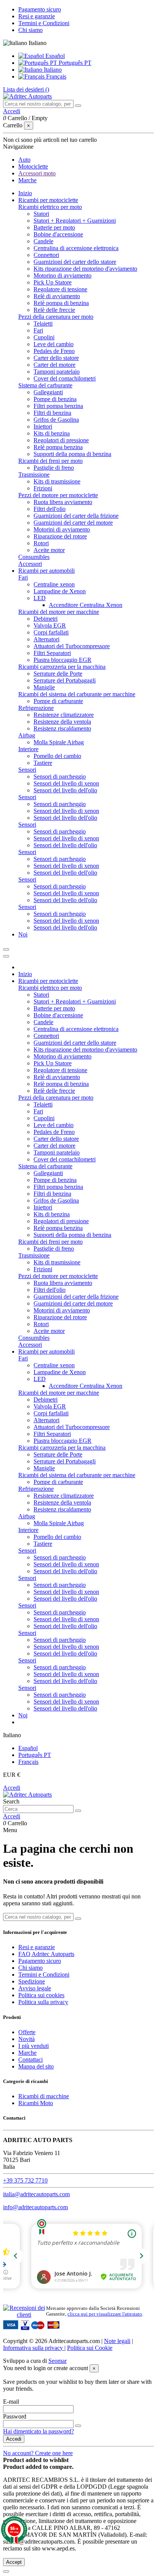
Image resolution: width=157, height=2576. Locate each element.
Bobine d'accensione (58, 234)
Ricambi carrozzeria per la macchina (62, 667)
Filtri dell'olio (50, 509)
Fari (38, 330)
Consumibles (34, 557)
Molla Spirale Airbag (59, 742)
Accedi (12, 1788)
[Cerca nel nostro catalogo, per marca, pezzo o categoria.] (78, 106)
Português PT (74, 63)
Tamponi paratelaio (57, 372)
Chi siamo (30, 30)
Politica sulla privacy (43, 2002)
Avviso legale (35, 1988)
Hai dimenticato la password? (38, 2431)
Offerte (27, 2032)
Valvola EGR (50, 626)
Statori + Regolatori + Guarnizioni (75, 221)
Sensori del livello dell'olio (65, 790)
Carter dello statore (56, 358)
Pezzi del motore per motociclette (58, 495)
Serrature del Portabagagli (65, 680)
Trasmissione (34, 475)
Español (54, 56)
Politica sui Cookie (90, 2348)
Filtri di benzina (52, 413)
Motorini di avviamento (62, 529)
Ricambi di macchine (44, 2096)
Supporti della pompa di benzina (72, 454)
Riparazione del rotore (60, 536)
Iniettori (43, 426)
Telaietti (43, 324)
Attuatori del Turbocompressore (72, 646)
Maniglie (44, 687)
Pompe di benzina (55, 399)
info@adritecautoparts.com (35, 2207)
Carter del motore (54, 365)
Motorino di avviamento (62, 275)
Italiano (52, 70)
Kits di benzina (52, 433)
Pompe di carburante (58, 701)
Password (15, 2416)
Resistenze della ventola (62, 722)
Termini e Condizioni (44, 23)
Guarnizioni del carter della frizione (76, 516)
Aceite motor (49, 550)
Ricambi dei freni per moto (50, 461)
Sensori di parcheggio (60, 776)
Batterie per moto (54, 227)
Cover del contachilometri (65, 378)
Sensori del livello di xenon (66, 783)
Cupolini (44, 337)
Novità (26, 2039)
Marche (27, 2053)
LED (40, 598)
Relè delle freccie (54, 310)
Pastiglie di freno (54, 468)
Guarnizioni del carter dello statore (75, 262)
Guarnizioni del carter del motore (73, 523)
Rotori (41, 543)
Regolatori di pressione (61, 440)
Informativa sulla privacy (34, 2348)
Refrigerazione (36, 708)
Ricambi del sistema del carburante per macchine (77, 694)
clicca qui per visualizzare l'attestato (105, 2314)
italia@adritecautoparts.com (36, 2194)
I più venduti (34, 2046)
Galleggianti (48, 392)
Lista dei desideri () (26, 89)
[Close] (6, 956)
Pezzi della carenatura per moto (56, 317)
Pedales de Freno (54, 351)
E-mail (11, 2402)
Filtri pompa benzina (58, 406)
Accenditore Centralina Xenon (86, 605)
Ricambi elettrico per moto (50, 207)
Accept (14, 2562)
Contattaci (30, 2060)
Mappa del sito (36, 2066)
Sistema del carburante (45, 385)
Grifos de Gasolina (56, 420)
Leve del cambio (54, 344)
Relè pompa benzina (58, 447)
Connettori (46, 255)
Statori (41, 214)
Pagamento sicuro (40, 9)
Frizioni (43, 488)
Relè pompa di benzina (61, 303)
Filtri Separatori (52, 653)
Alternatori (46, 639)
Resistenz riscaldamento (62, 728)
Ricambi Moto (36, 2103)
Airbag (27, 735)
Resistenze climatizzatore (64, 715)
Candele (43, 241)
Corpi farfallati (51, 632)
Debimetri (46, 619)
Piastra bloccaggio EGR (62, 660)
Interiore (28, 749)
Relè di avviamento (57, 296)
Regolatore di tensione (60, 289)
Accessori (30, 564)
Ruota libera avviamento (63, 502)
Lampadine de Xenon (60, 591)
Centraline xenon (54, 584)
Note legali (117, 2341)
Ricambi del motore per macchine (59, 612)
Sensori (27, 770)
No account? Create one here (38, 2453)
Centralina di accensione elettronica (76, 248)
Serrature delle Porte (58, 674)
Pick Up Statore (53, 282)
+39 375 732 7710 (25, 2180)
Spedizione (32, 1981)
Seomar (58, 2361)
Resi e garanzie (37, 16)
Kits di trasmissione (57, 481)
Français (55, 76)
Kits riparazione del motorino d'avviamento (85, 269)
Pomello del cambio (57, 756)
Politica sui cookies (41, 1995)
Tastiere (43, 763)
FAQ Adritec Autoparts (46, 1954)
